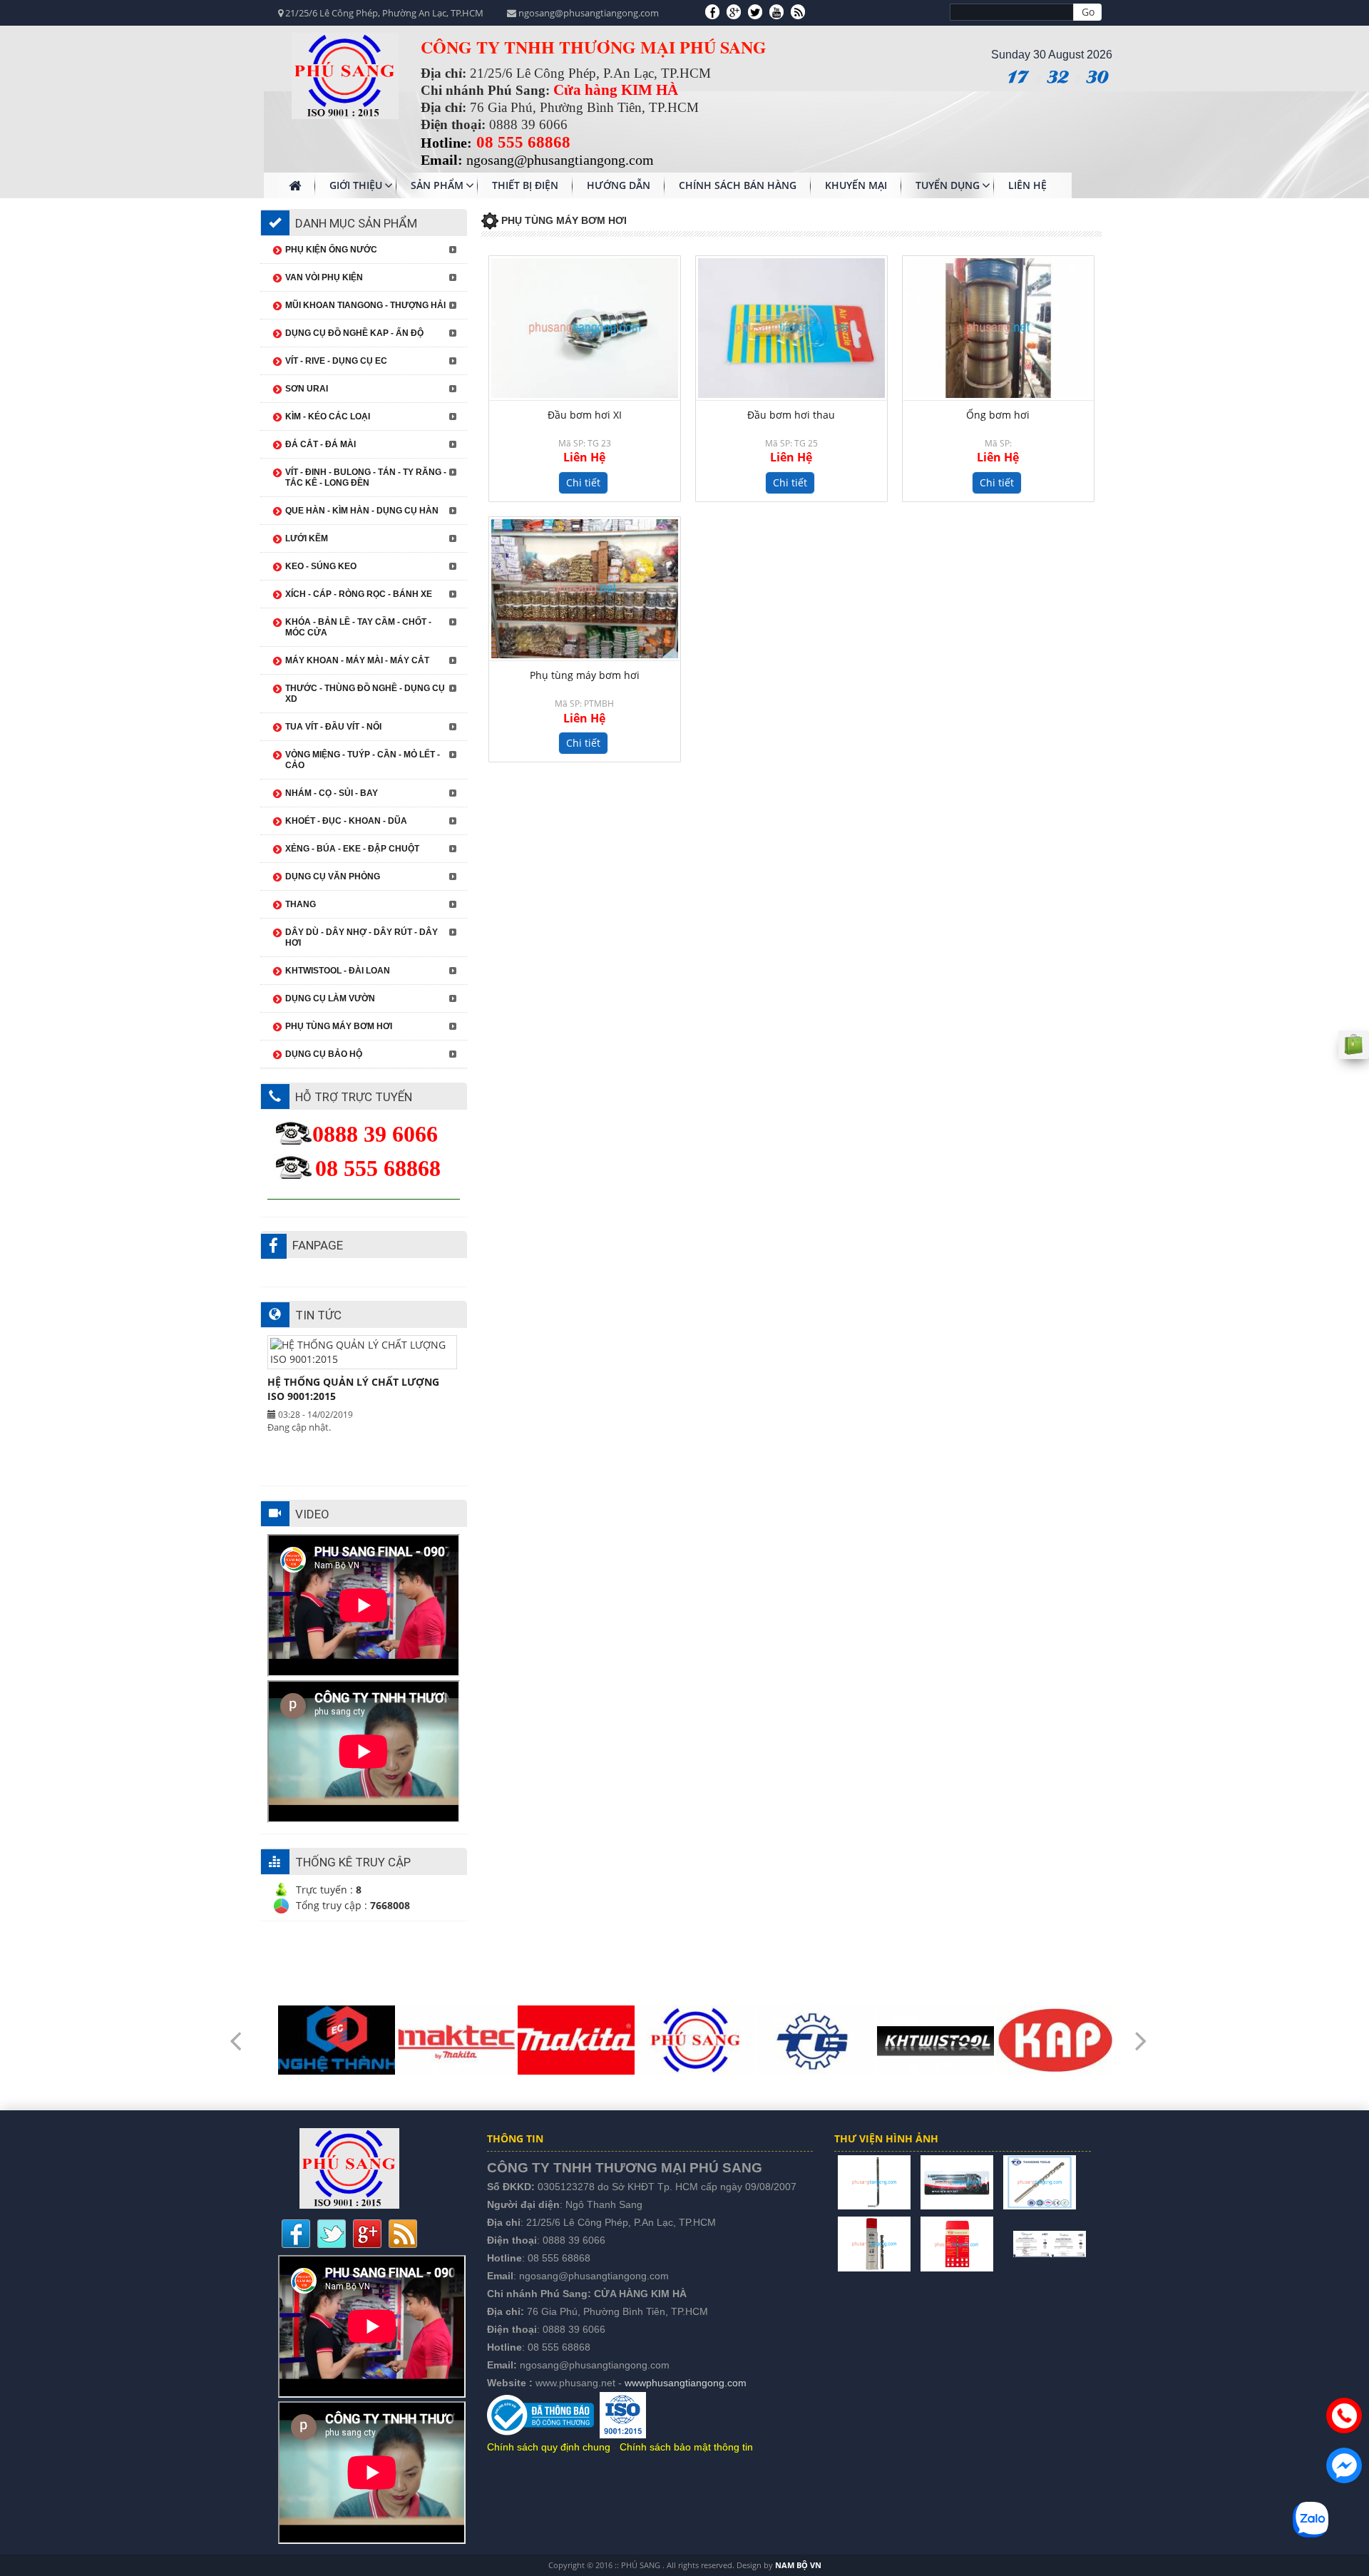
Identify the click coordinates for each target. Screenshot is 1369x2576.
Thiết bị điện (525, 185)
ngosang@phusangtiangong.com (594, 2276)
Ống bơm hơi (998, 415)
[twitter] (755, 11)
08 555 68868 (559, 2258)
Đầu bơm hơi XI (585, 415)
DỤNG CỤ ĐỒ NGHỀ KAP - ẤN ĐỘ (354, 333)
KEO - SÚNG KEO (321, 566)
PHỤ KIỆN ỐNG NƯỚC (331, 250)
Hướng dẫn (619, 185)
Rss (403, 2234)
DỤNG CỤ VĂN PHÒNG (333, 876)
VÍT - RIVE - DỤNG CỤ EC (336, 361)
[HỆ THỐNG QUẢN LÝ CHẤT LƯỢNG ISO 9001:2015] (1050, 2243)
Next (1141, 2031)
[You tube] (776, 11)
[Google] (734, 11)
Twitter (332, 2234)
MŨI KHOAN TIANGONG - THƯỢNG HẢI (365, 305)
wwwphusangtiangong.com (686, 2383)
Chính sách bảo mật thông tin (686, 2447)
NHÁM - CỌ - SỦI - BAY (332, 793)
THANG (301, 904)
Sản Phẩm (437, 185)
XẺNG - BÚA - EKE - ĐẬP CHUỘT (352, 849)
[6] (1003, 2243)
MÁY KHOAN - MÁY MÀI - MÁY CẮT (357, 660)
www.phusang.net (575, 2383)
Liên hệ (1027, 185)
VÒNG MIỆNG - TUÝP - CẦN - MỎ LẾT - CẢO (363, 760)
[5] (957, 2243)
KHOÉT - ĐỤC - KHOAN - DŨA (346, 821)
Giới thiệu (356, 185)
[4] (874, 2243)
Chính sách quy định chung (549, 2447)
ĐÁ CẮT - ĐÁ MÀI (321, 444)
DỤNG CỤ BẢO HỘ (324, 1054)
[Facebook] (712, 11)
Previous (235, 2031)
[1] (874, 2181)
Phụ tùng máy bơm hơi (585, 675)
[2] (957, 2181)
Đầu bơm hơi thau (791, 415)
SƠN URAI (307, 389)
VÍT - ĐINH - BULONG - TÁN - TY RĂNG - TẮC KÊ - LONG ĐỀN (366, 477)
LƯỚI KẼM (307, 538)
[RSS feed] (798, 11)
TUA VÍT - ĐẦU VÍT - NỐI (333, 727)
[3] (1040, 2181)
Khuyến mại (856, 185)
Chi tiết (583, 482)
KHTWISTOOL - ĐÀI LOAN (338, 971)
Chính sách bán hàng (738, 185)
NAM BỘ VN (798, 2565)
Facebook (296, 2234)
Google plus (367, 2234)
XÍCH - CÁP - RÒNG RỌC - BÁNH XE (359, 594)
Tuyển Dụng (948, 185)
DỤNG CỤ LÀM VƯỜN (330, 998)
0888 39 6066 (574, 2240)
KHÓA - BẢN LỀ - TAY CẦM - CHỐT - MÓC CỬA (358, 627)
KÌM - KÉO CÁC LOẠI (328, 416)
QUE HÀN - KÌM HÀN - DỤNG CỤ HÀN (362, 511)
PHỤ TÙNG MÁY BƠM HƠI (339, 1026)
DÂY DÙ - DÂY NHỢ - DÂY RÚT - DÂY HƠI (362, 937)
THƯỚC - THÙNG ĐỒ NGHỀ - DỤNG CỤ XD (365, 694)
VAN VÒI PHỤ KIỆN (324, 277)
